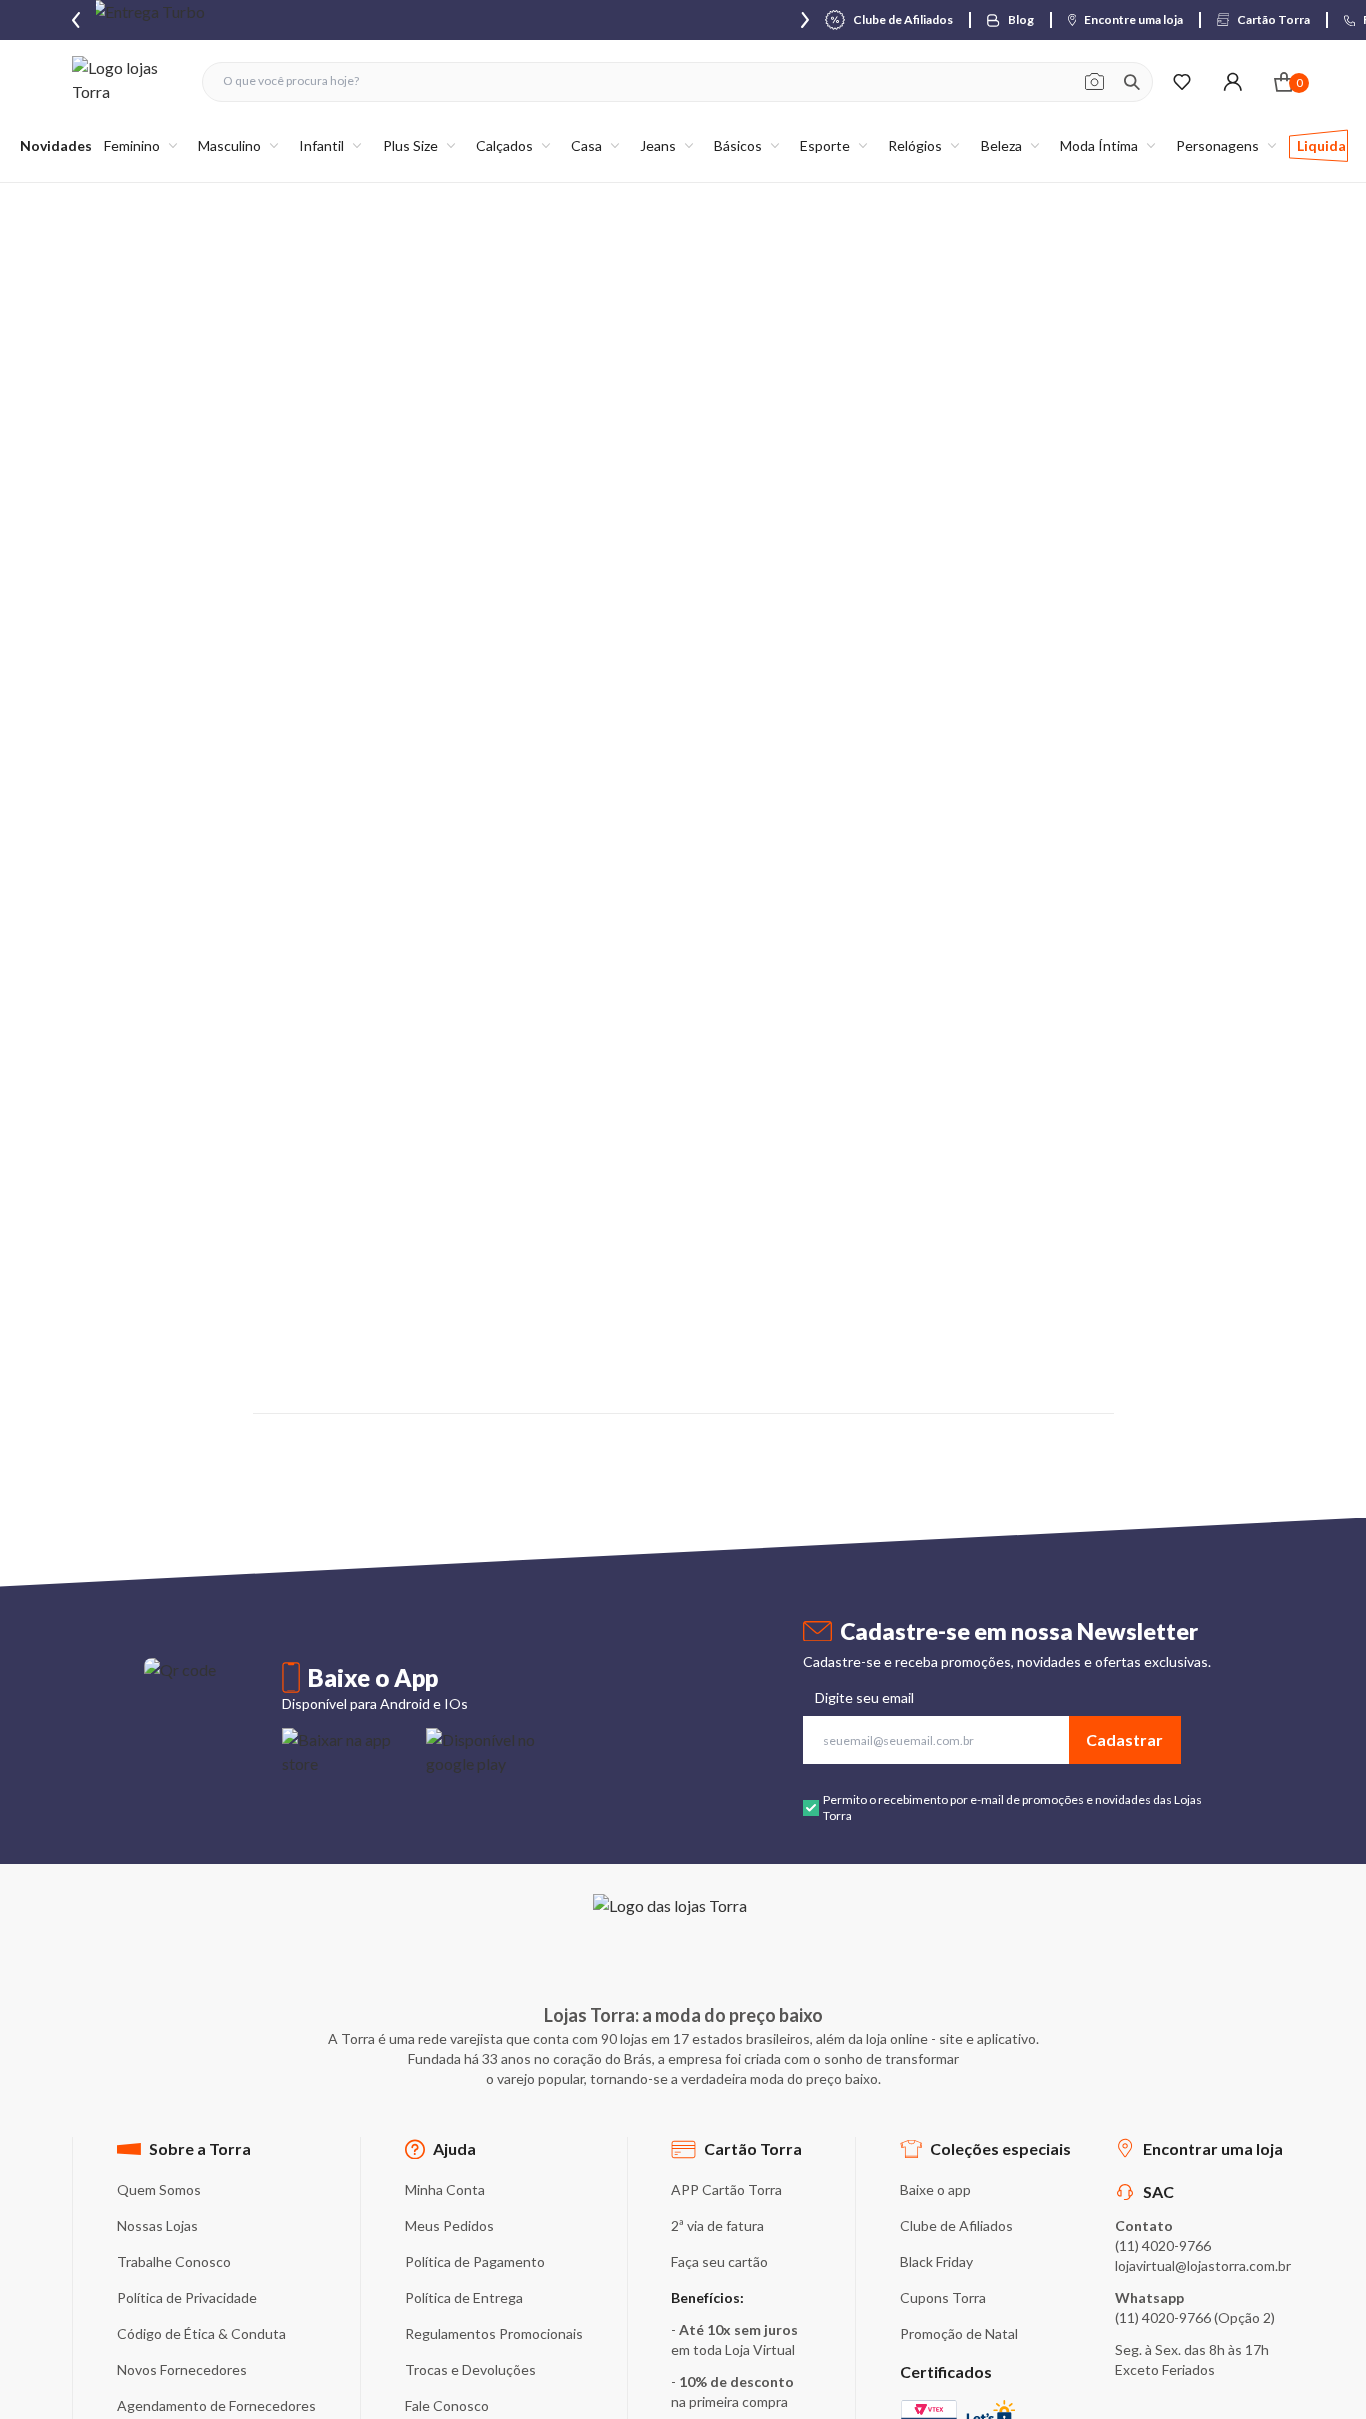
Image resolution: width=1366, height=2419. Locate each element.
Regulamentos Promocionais (494, 2333)
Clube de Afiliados (956, 2225)
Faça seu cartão (719, 2261)
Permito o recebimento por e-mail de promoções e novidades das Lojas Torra (1012, 1807)
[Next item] (805, 20)
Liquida (1321, 145)
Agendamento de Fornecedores (216, 2405)
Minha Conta (445, 2189)
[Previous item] (76, 20)
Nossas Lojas (157, 2225)
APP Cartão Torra (726, 2189)
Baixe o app (935, 2189)
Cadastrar (1124, 1739)
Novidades (56, 145)
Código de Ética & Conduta (201, 2333)
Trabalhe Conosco (174, 2261)
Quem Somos (159, 2189)
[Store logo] (127, 81)
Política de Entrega (464, 2297)
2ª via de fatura (717, 2225)
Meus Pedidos (449, 2225)
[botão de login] (1232, 81)
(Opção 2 (1242, 2317)
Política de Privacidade (187, 2297)
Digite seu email (864, 1697)
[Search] (1132, 82)
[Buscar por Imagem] (1094, 82)
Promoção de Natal (959, 2333)
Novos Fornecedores (182, 2369)
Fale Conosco (447, 2405)
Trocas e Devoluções (470, 2369)
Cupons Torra (943, 2297)
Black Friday (936, 2261)
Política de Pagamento (475, 2261)
